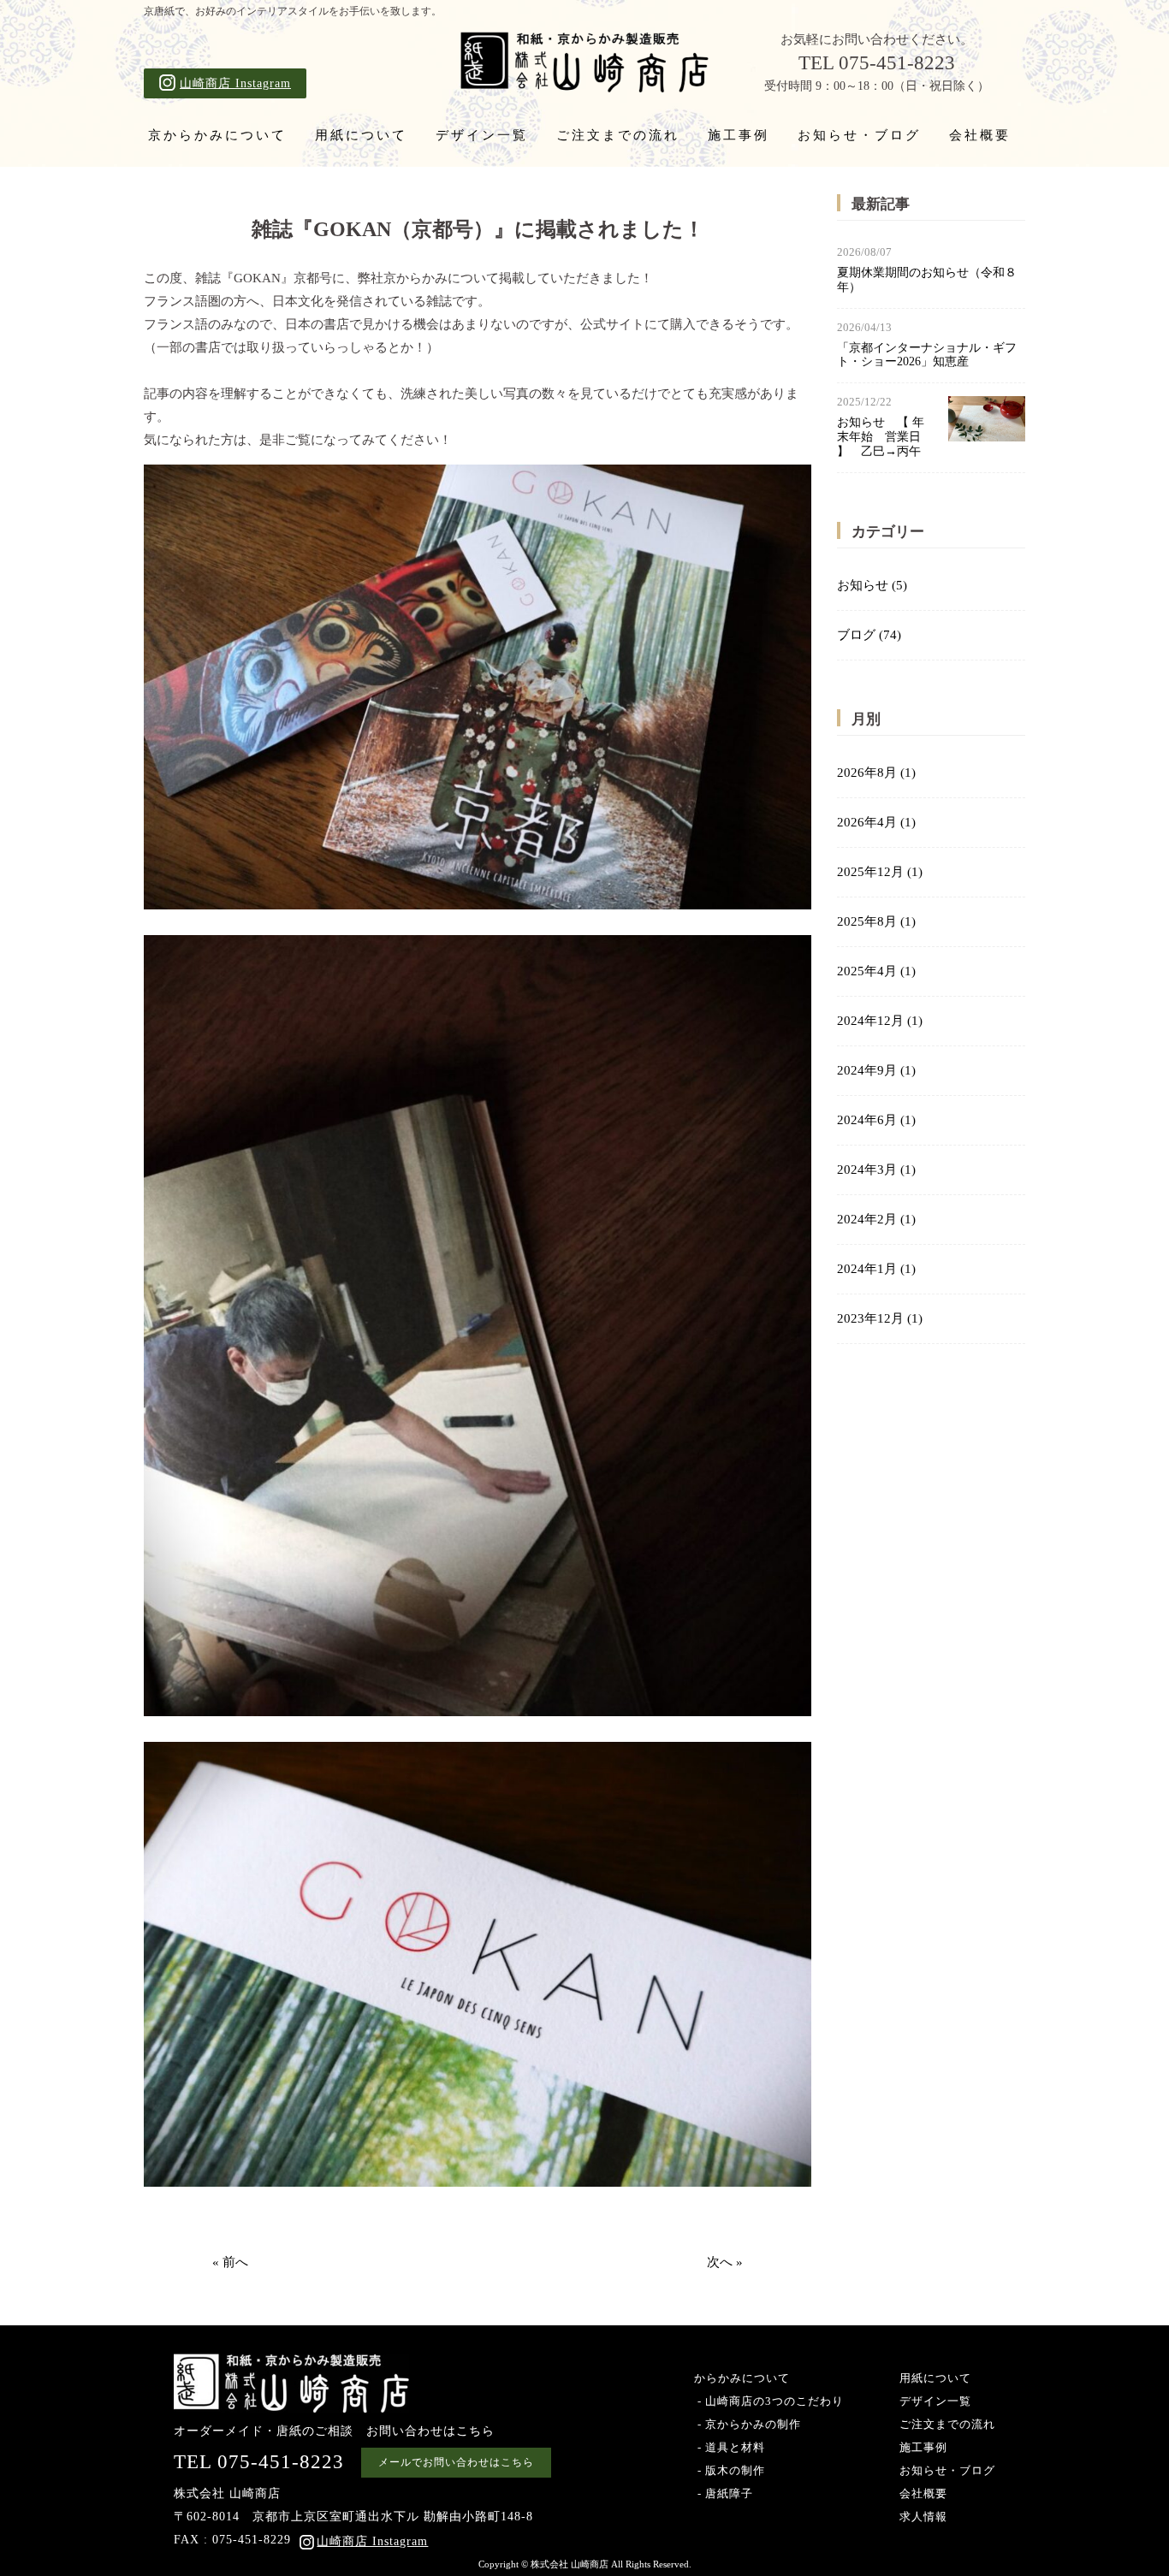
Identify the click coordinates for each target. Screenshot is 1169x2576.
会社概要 (980, 135)
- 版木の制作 (730, 2470)
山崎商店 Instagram (235, 83)
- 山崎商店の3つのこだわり (769, 2401)
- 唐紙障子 (724, 2493)
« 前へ (230, 2262)
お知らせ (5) (872, 585)
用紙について (361, 135)
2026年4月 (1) (876, 822)
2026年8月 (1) (876, 773)
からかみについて (742, 2378)
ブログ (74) (869, 635)
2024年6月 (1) (876, 1120)
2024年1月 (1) (876, 1269)
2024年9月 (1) (876, 1070)
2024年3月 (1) (876, 1170)
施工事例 (739, 135)
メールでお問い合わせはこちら (456, 2462)
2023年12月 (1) (880, 1318)
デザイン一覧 (482, 135)
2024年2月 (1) (876, 1219)
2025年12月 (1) (880, 872)
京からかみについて (217, 135)
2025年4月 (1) (876, 971)
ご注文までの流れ (618, 135)
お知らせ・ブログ (859, 135)
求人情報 (923, 2517)
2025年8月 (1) (876, 921)
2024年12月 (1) (880, 1021)
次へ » (725, 2262)
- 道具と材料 (730, 2447)
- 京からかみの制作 (748, 2424)
